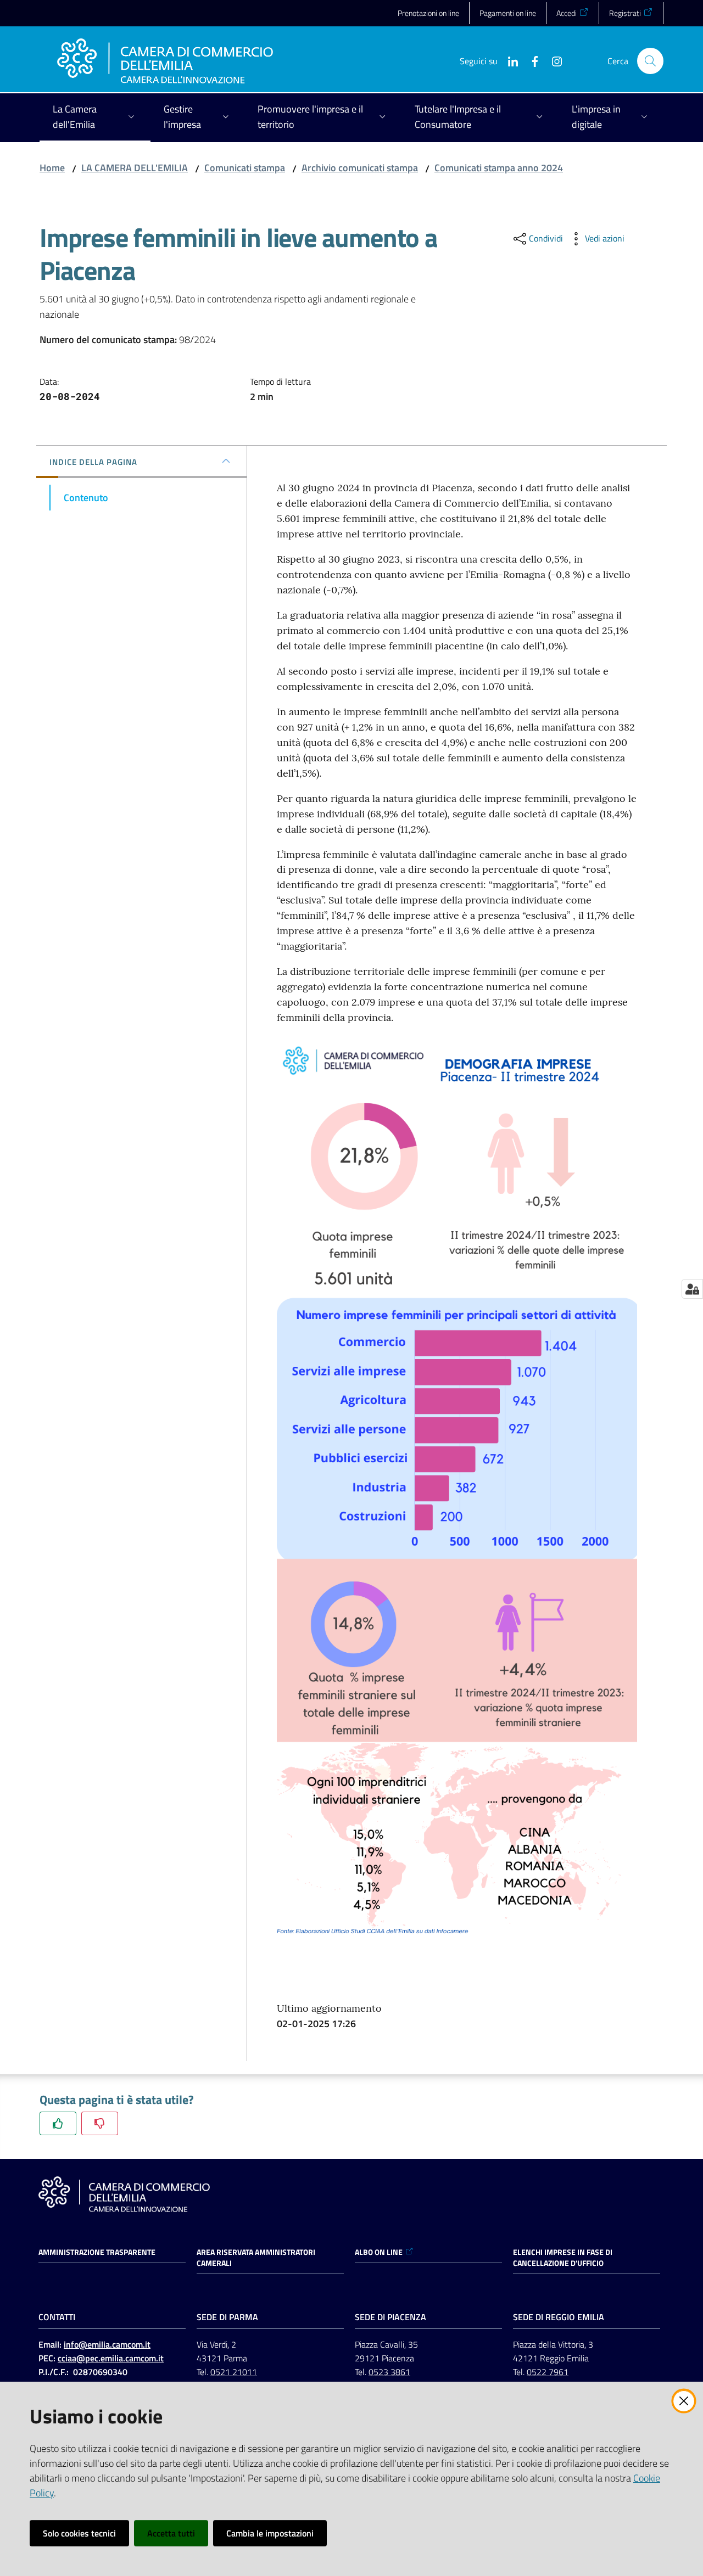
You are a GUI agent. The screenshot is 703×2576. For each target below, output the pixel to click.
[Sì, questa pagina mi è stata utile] (58, 2123)
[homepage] (165, 61)
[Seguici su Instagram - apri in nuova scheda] (553, 60)
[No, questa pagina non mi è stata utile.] (100, 2123)
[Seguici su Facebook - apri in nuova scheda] (531, 60)
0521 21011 (234, 2372)
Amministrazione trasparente (97, 2252)
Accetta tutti (171, 2533)
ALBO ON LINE (379, 2252)
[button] (650, 61)
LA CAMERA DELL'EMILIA (135, 168)
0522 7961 (548, 2372)
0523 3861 (389, 2372)
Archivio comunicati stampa (360, 168)
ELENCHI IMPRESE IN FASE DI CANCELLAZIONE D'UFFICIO (563, 2258)
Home (52, 168)
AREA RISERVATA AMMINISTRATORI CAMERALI (256, 2258)
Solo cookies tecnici (79, 2533)
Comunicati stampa (245, 168)
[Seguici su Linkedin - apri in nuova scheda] (509, 60)
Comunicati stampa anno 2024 (499, 168)
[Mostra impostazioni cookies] (692, 1289)
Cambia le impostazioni (270, 2533)
